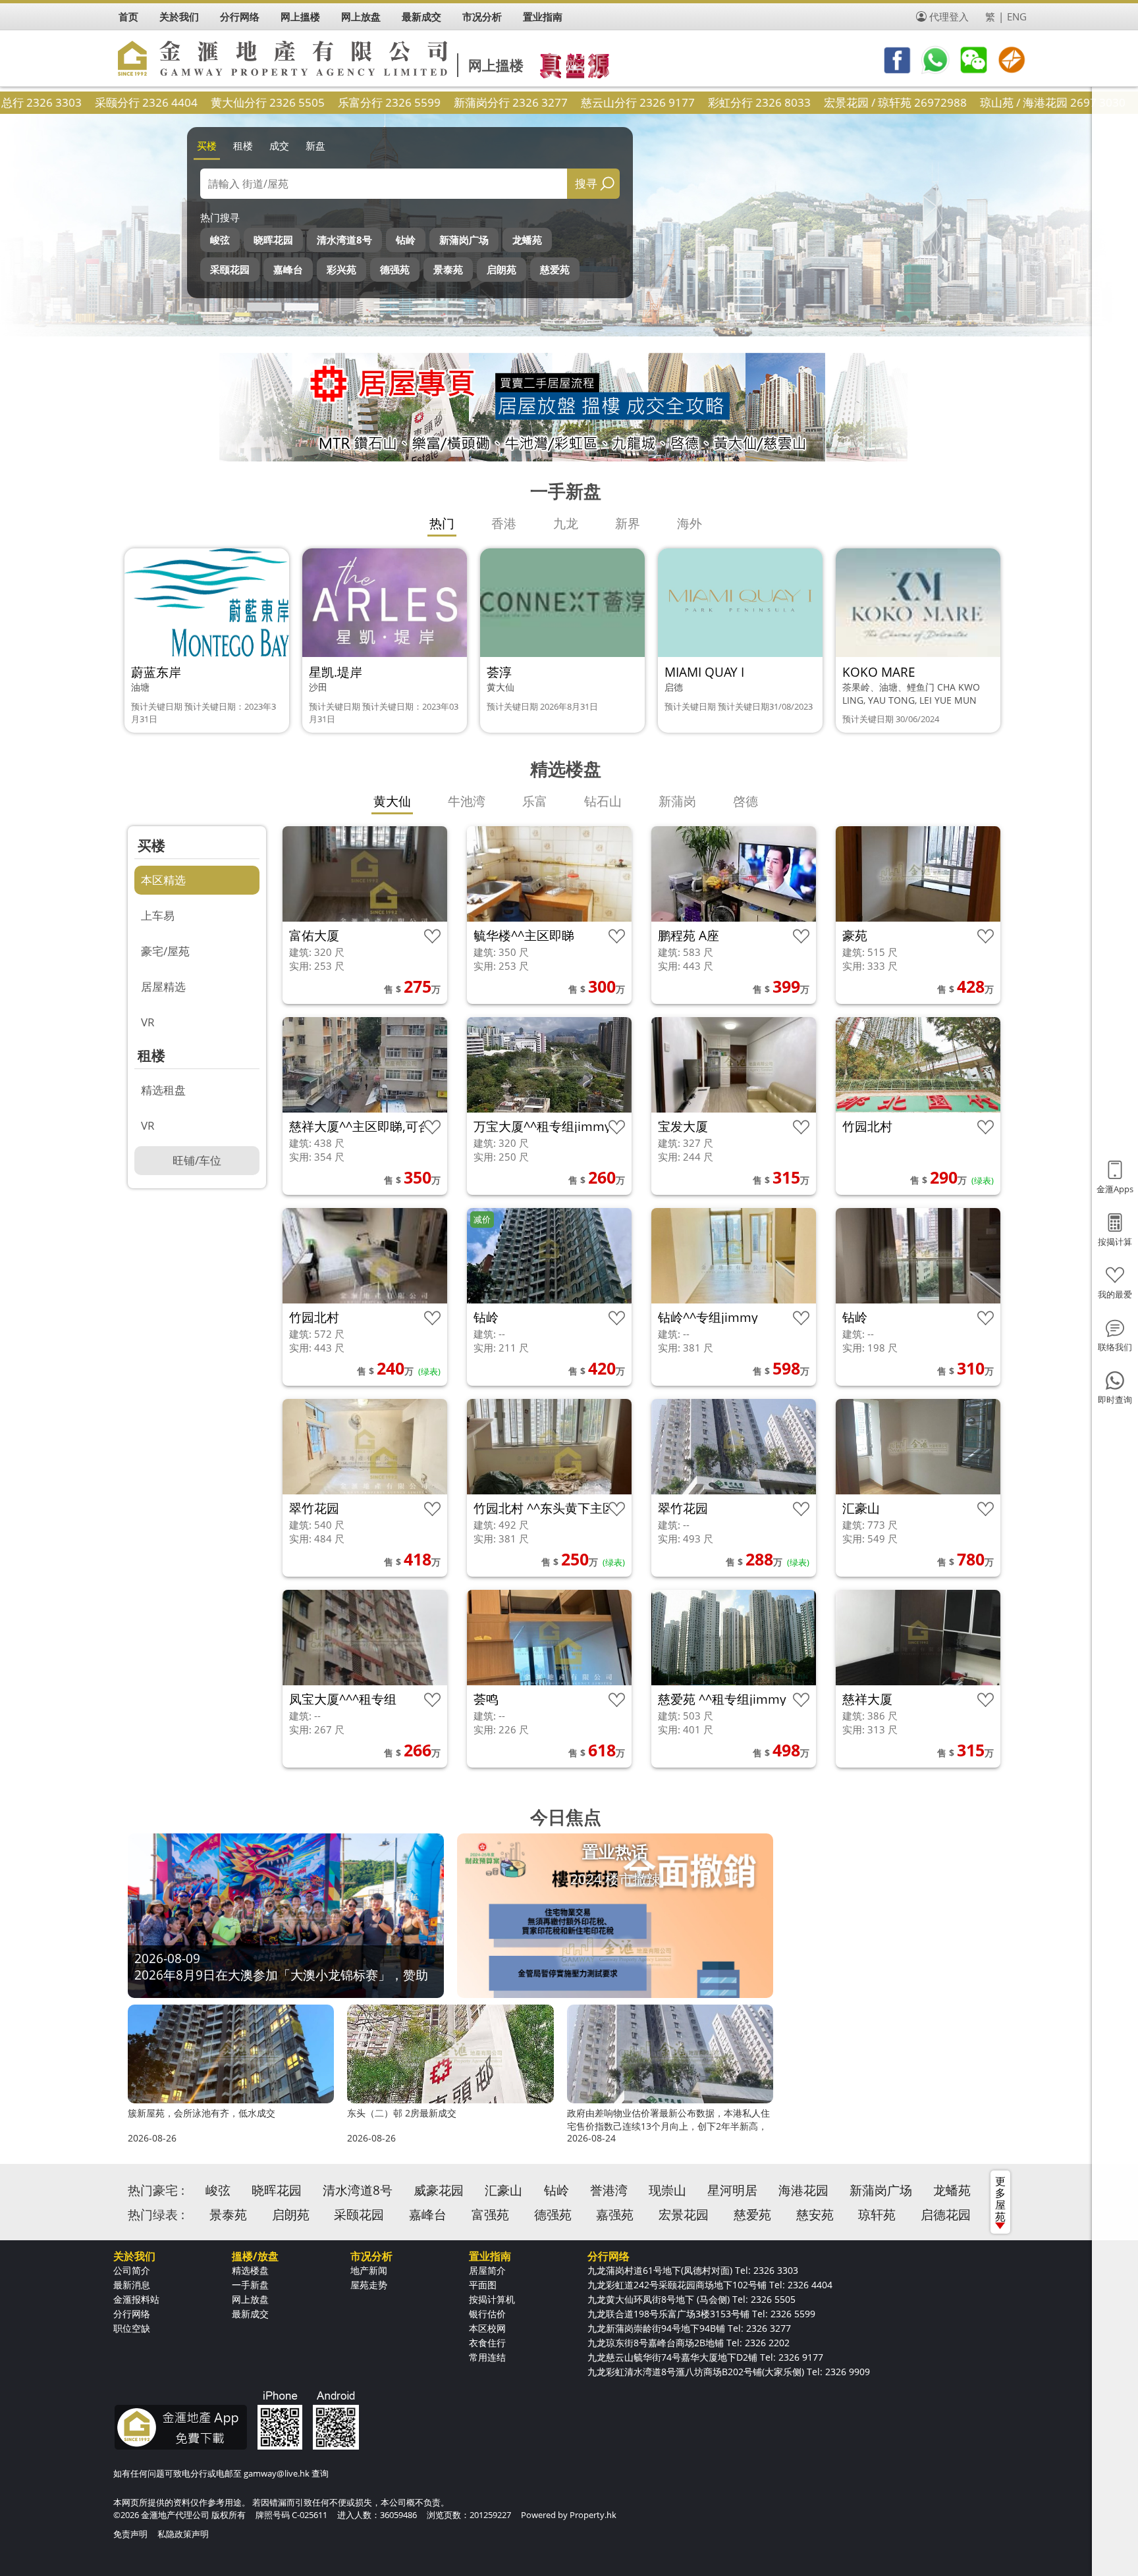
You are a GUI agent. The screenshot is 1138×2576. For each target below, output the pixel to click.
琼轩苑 (877, 2215)
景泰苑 (448, 269)
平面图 (483, 2285)
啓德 (745, 801)
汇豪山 (503, 2190)
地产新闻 (369, 2270)
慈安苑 (815, 2215)
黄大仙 (392, 801)
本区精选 (163, 880)
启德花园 (946, 2215)
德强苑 (395, 269)
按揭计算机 (492, 2299)
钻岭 (406, 240)
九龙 (566, 523)
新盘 (315, 145)
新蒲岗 (677, 801)
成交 (279, 145)
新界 (628, 523)
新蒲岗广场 (464, 240)
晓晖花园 (273, 240)
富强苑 (490, 2215)
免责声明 (130, 2534)
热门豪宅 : (156, 2190)
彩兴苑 (341, 269)
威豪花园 (439, 2190)
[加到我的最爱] (432, 936)
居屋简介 (487, 2270)
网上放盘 (250, 2299)
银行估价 (487, 2314)
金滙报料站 (136, 2299)
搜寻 (586, 183)
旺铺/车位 (197, 1160)
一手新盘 (250, 2285)
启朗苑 (501, 269)
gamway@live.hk (277, 2473)
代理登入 (949, 16)
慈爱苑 (555, 269)
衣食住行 (487, 2343)
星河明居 (732, 2190)
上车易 (158, 915)
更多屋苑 (1000, 2199)
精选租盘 (163, 1090)
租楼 (243, 145)
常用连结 (487, 2357)
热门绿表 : (156, 2215)
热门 (442, 523)
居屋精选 (163, 986)
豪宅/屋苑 (165, 951)
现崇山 (667, 2190)
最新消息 (132, 2285)
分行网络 (132, 2314)
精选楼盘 (250, 2270)
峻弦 (220, 240)
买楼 (207, 145)
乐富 (535, 801)
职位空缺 (132, 2328)
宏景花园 (684, 2215)
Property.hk (593, 2515)
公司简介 (132, 2270)
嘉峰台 (288, 269)
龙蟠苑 (527, 240)
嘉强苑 (615, 2215)
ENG (1017, 16)
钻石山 (603, 801)
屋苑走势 (369, 2285)
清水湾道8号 (344, 240)
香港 (504, 523)
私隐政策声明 (183, 2534)
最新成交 (250, 2314)
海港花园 (803, 2190)
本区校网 (487, 2328)
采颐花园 (230, 269)
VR (148, 1022)
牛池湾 (467, 801)
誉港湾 (609, 2190)
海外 (690, 523)
